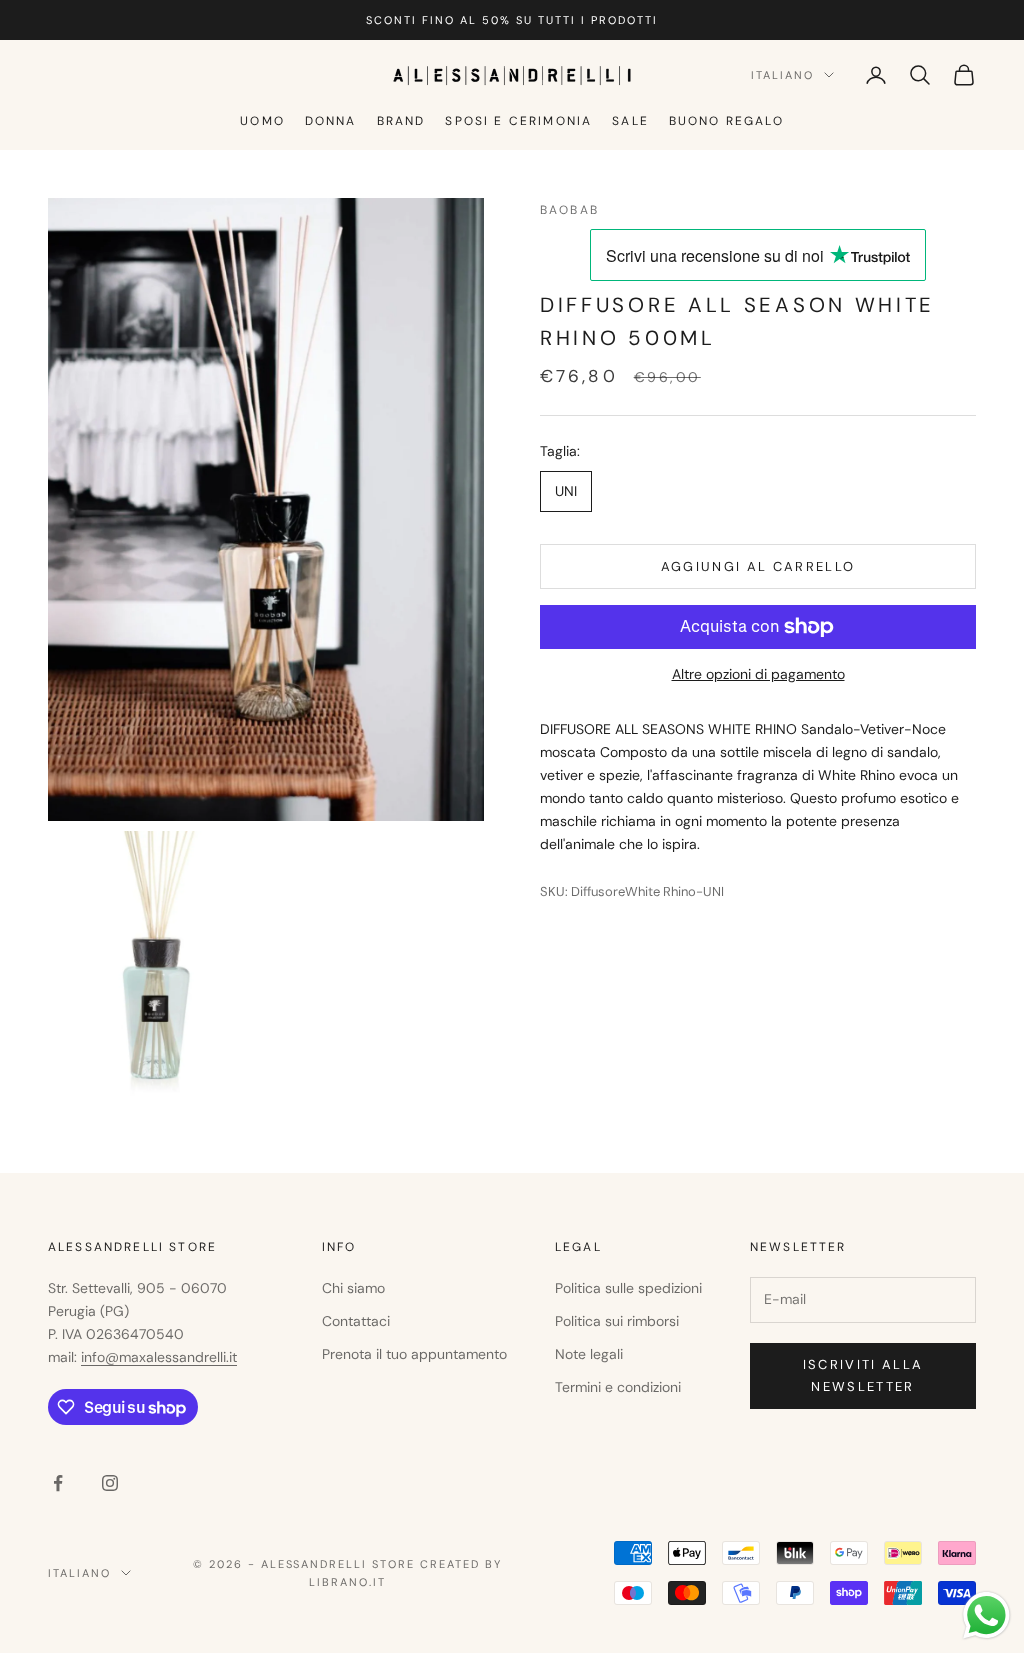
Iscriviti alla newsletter (863, 1375)
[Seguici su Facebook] (58, 1483)
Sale (630, 121)
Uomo (262, 121)
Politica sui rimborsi (617, 1321)
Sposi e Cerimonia (518, 121)
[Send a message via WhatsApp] (986, 1615)
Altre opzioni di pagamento (758, 674)
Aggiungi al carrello (758, 566)
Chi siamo (353, 1288)
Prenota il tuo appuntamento (414, 1354)
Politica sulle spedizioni (628, 1288)
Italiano (782, 75)
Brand (401, 121)
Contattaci (356, 1321)
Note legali (589, 1354)
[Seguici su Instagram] (110, 1483)
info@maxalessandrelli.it (159, 1357)
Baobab (569, 210)
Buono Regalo (726, 121)
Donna (331, 121)
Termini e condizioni (618, 1387)
